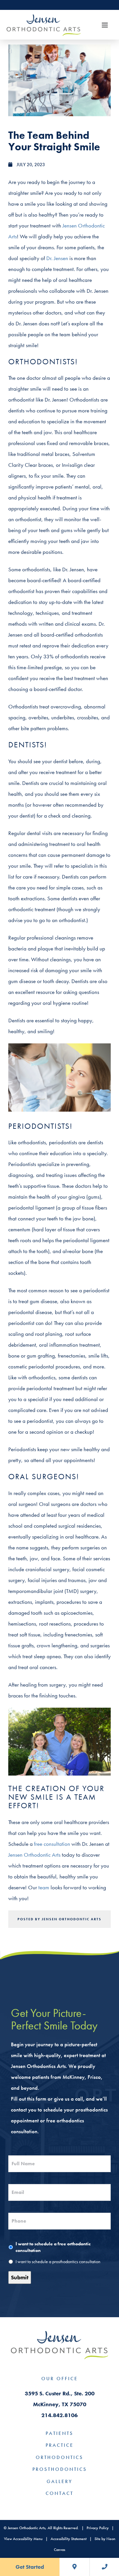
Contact (59, 2493)
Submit (20, 2277)
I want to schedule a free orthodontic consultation (53, 2247)
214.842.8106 (59, 2415)
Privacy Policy (98, 2528)
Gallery (59, 2481)
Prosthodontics (60, 2469)
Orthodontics (59, 2457)
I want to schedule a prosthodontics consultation (58, 2262)
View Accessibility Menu (23, 2539)
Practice (60, 2445)
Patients (59, 2433)
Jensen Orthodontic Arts (34, 1855)
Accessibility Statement (69, 2539)
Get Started (30, 2567)
